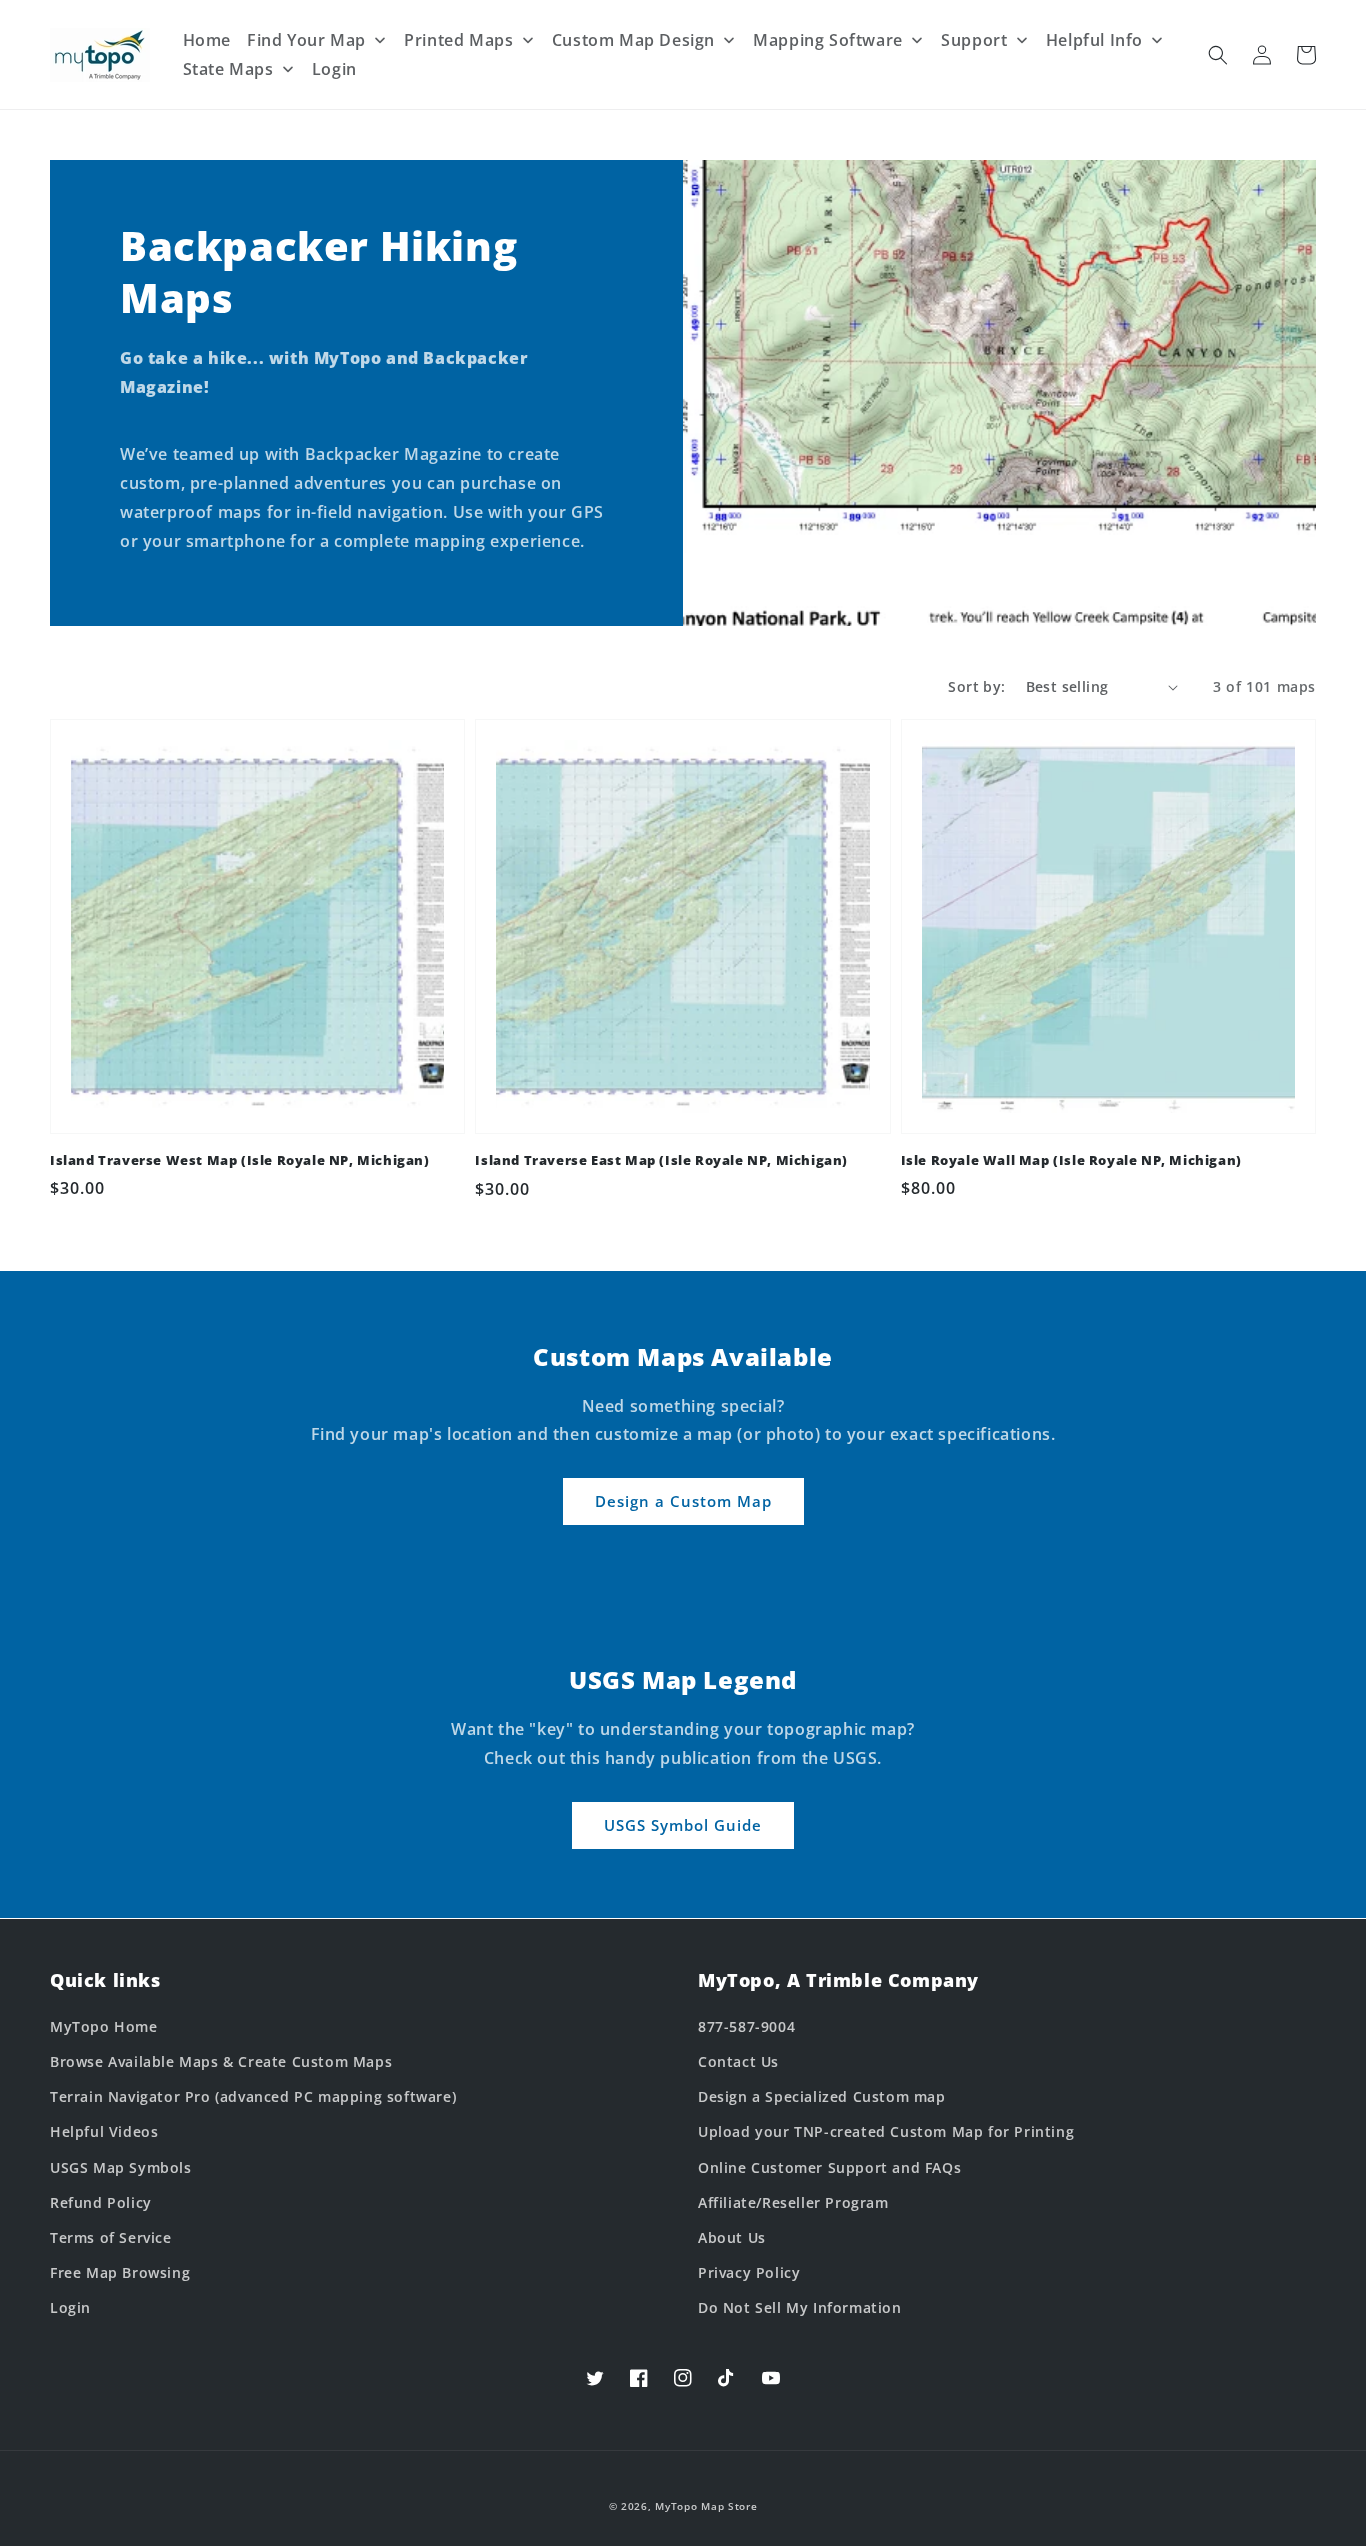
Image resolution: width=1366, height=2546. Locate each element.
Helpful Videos (104, 2131)
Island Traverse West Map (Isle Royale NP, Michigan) (240, 1160)
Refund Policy (101, 2202)
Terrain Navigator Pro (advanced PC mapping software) (253, 2096)
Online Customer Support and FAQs (829, 2167)
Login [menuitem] (334, 69)
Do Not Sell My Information (800, 2307)
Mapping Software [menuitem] (828, 40)
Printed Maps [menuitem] (458, 40)
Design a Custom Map (683, 1501)
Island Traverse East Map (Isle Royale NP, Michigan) (661, 1160)
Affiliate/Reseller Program (793, 2202)
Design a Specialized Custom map (822, 2096)
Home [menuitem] (207, 40)
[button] (1218, 55)
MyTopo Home (104, 2026)
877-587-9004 (746, 2026)
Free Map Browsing (120, 2272)
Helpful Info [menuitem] (1094, 40)
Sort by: (976, 686)
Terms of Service (111, 2237)
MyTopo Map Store (706, 2506)
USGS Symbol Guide (683, 1825)
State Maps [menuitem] (228, 69)
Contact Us (738, 2061)
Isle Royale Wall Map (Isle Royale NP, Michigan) (1071, 1160)
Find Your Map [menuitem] (306, 40)
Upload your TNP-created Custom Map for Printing (886, 2131)
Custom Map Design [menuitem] (633, 40)
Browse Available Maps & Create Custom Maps (221, 2061)
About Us (732, 2237)
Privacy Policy (749, 2272)
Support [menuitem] (974, 40)
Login (70, 2307)
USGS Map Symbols (121, 2167)
